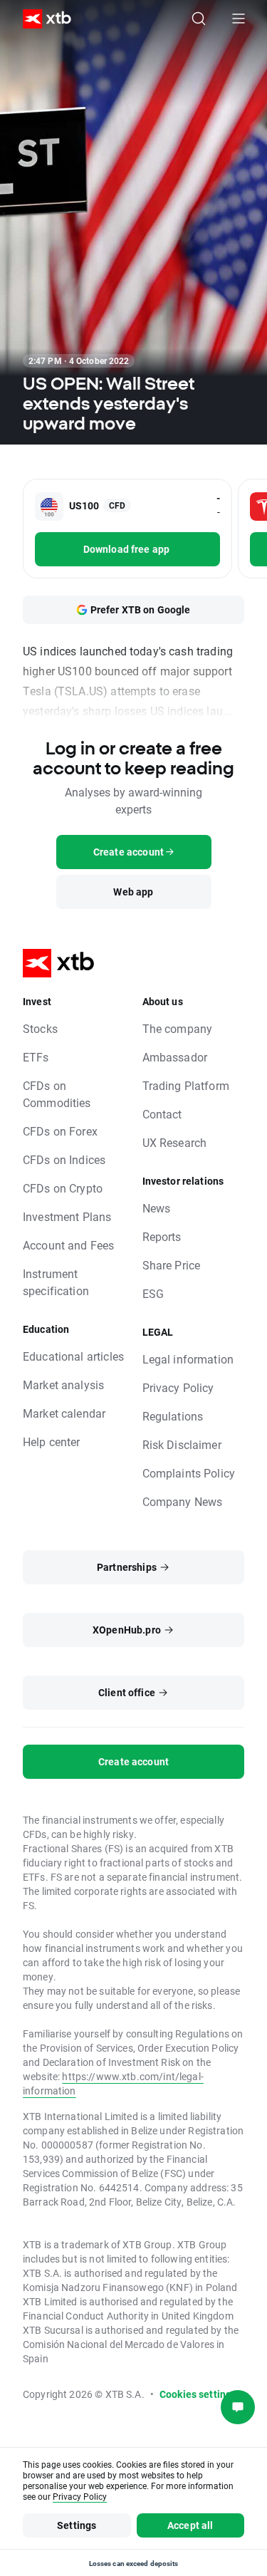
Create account (133, 1761)
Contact (162, 1114)
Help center (52, 1442)
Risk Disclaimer (182, 1444)
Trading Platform (186, 1085)
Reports (162, 1236)
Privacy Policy (178, 1387)
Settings (77, 2525)
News (157, 1208)
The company (178, 1028)
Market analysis (63, 1385)
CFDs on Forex (60, 1131)
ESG (153, 1293)
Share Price (172, 1265)
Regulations (173, 1416)
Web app (133, 892)
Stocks (40, 1028)
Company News (183, 1501)
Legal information (188, 1359)
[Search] (199, 19)
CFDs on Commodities (57, 1094)
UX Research (175, 1142)
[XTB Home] (41, 19)
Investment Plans (67, 1216)
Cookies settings (198, 2394)
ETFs (36, 1057)
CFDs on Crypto (63, 1188)
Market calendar (64, 1413)
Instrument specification (56, 1282)
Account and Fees (68, 1245)
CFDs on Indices (64, 1159)
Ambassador (175, 1057)
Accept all (190, 2525)
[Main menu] (239, 19)
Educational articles (73, 1356)
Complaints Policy (189, 1473)
